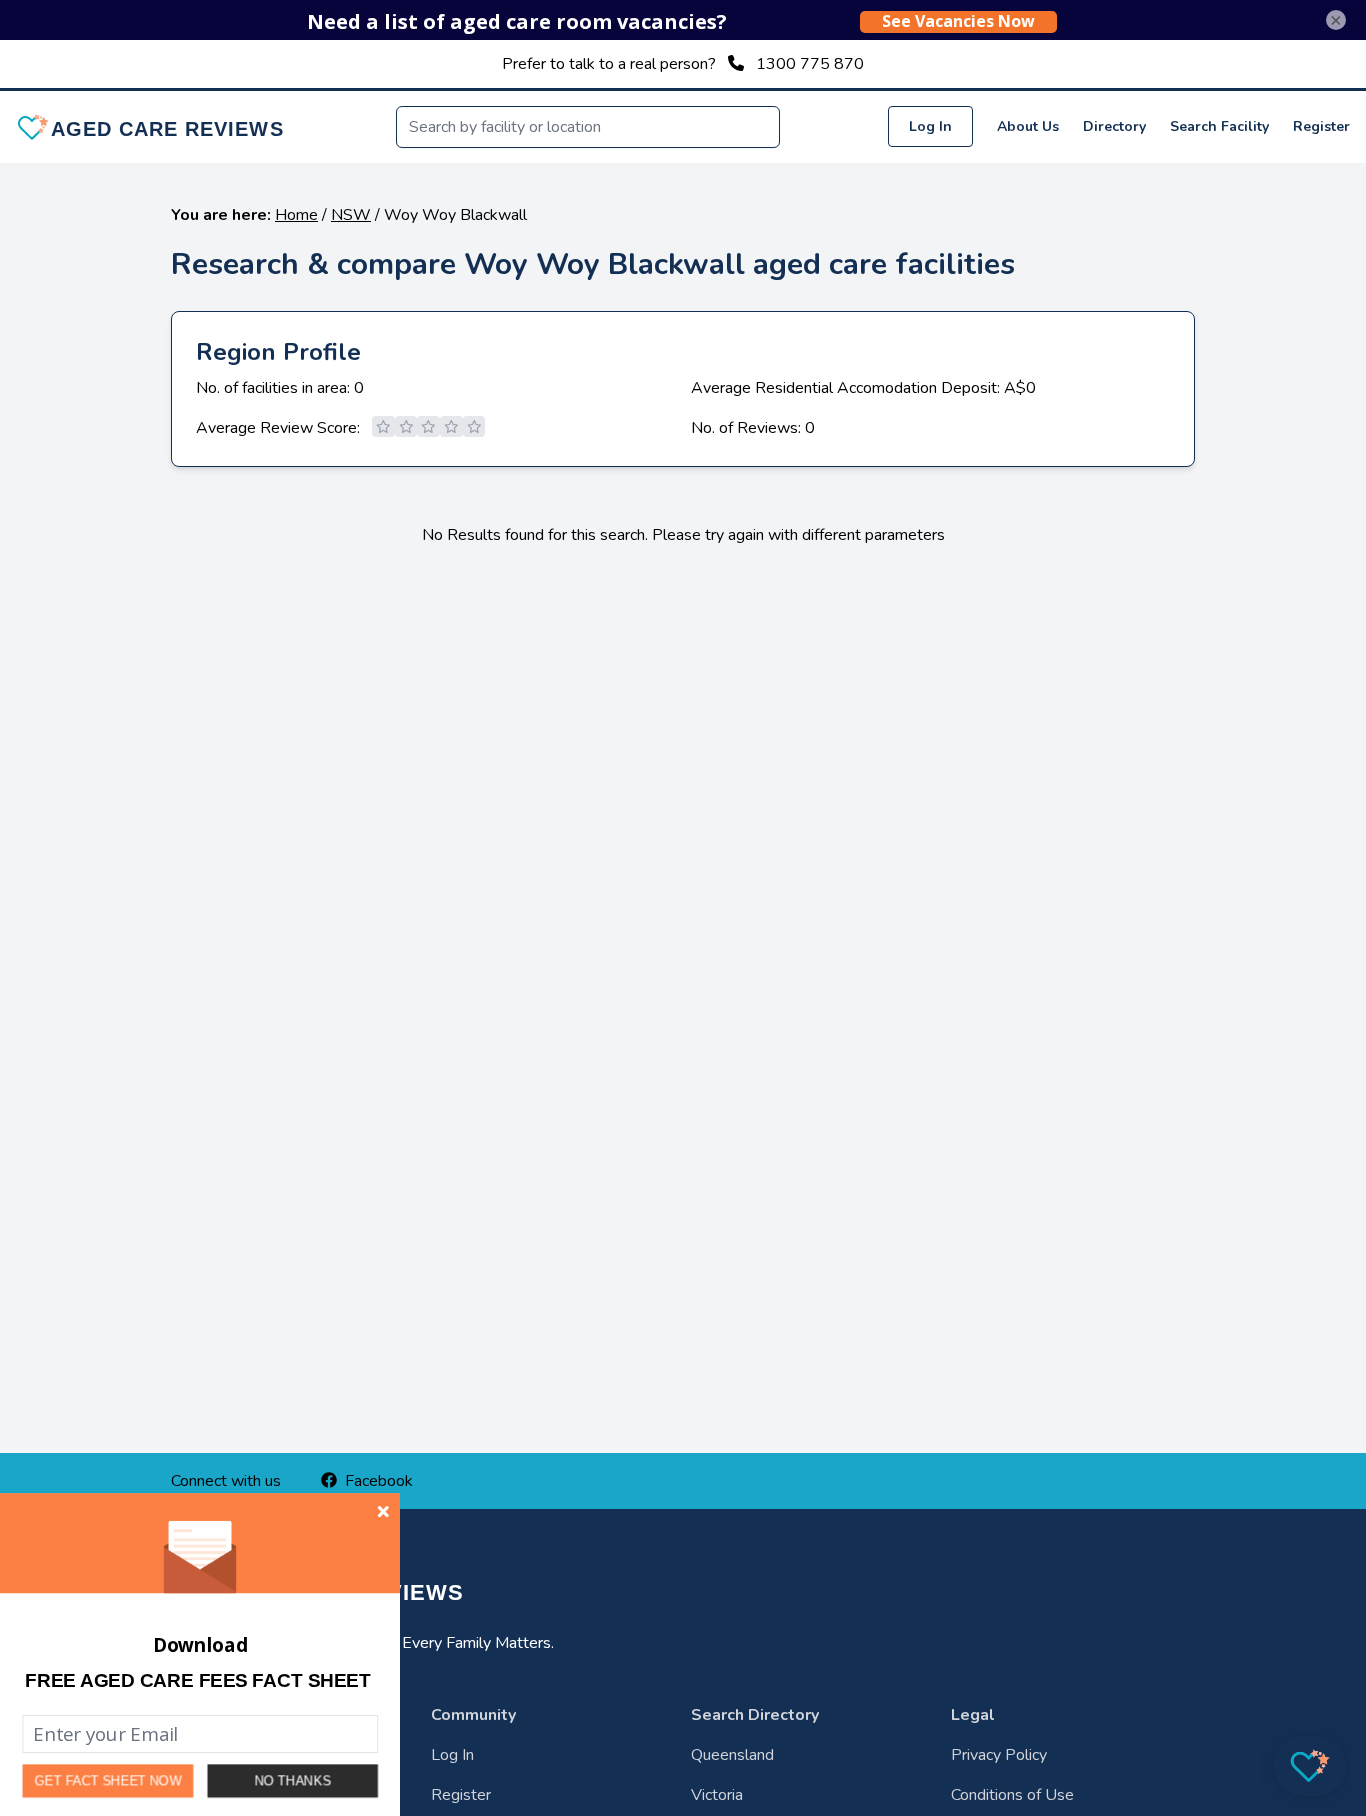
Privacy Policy (999, 1755)
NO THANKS (293, 1780)
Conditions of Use (1012, 1795)
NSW (351, 215)
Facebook (379, 1481)
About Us (1028, 126)
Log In (930, 126)
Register (1321, 126)
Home (296, 215)
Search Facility (1219, 126)
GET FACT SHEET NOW (108, 1781)
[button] (197, 1681)
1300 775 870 (810, 64)
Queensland (732, 1755)
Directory (1114, 126)
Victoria (717, 1795)
